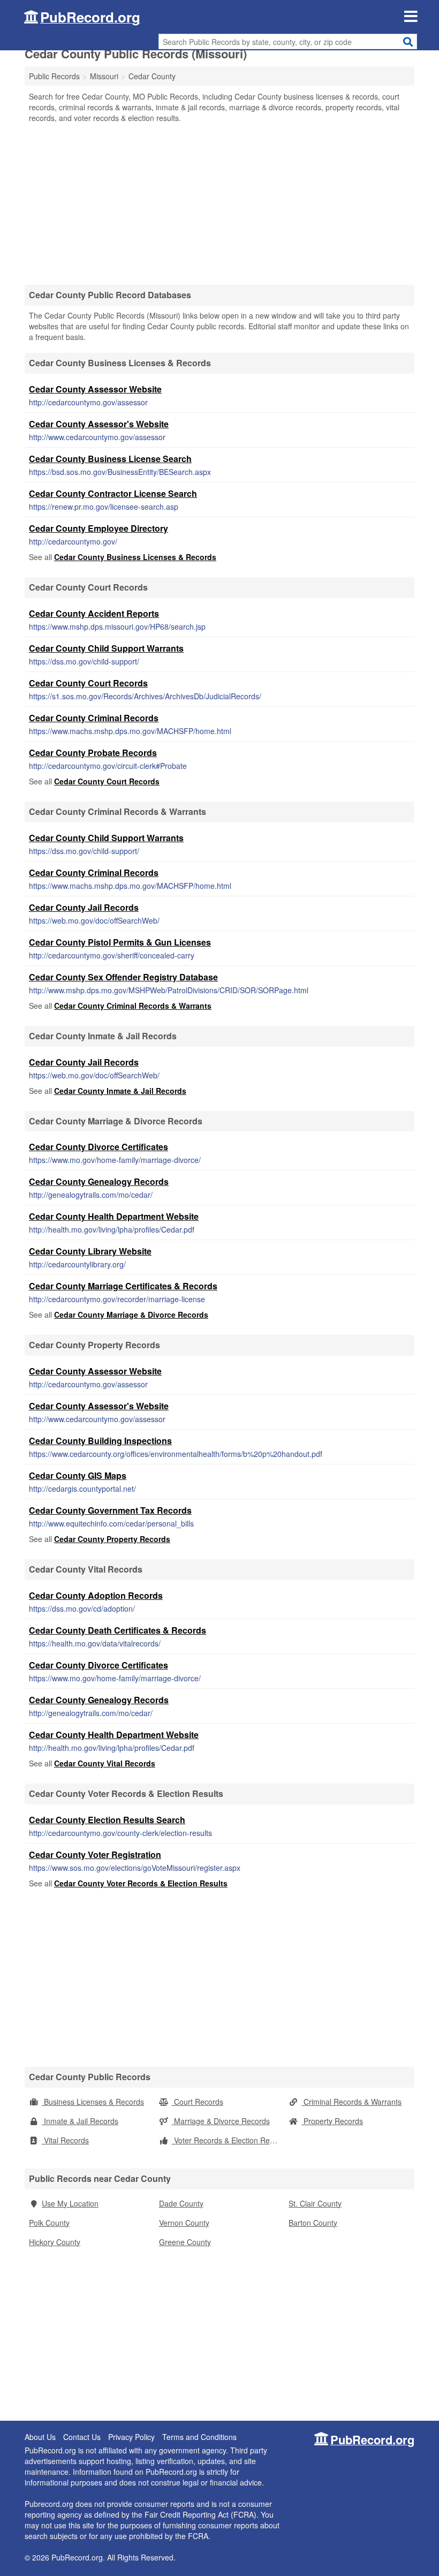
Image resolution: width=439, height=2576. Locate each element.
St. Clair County (315, 2203)
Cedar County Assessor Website (95, 389)
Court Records (198, 2102)
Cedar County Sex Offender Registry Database (123, 977)
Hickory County (55, 2242)
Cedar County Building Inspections (100, 1441)
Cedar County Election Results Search (107, 1820)
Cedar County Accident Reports (94, 613)
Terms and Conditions (199, 2437)
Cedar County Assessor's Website (99, 424)
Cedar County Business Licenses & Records (135, 557)
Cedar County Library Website (90, 1251)
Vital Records (65, 2140)
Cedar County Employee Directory (99, 528)
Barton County (313, 2223)
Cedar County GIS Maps (78, 1475)
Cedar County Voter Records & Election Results (141, 1883)
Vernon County (184, 2223)
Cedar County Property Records (112, 1539)
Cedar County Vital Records (105, 1763)
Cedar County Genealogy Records (99, 1181)
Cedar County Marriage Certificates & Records (123, 1286)
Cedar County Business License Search (110, 459)
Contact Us (82, 2437)
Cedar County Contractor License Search (113, 493)
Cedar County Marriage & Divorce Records (131, 1315)
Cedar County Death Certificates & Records (118, 1630)
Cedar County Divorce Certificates (99, 1147)
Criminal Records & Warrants (351, 2102)
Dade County (181, 2203)
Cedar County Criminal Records (94, 718)
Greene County (185, 2242)
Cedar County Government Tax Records (110, 1510)
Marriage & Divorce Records (221, 2121)
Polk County (49, 2223)
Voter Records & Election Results (228, 2140)
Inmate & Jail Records (80, 2121)
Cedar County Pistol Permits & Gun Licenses (120, 942)
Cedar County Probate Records (93, 753)
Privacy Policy (131, 2437)
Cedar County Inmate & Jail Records (120, 1091)
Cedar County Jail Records (84, 907)
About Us (40, 2437)
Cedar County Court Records (88, 683)
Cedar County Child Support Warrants (106, 648)
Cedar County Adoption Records (96, 1595)
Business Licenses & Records (93, 2102)
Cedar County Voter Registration (95, 1854)
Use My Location (70, 2203)
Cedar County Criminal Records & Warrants (133, 1006)
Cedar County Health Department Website (114, 1216)
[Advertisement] (219, 203)
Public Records (54, 76)
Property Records (332, 2121)
